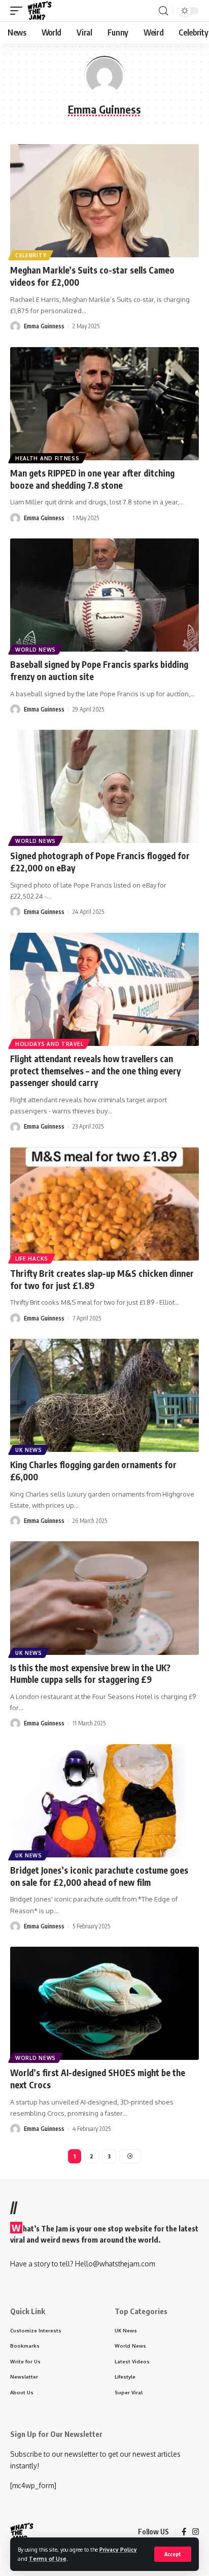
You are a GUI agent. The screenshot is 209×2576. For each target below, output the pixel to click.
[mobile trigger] (19, 11)
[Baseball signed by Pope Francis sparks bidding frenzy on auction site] (104, 595)
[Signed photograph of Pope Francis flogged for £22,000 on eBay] (104, 786)
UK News (29, 1450)
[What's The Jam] (40, 11)
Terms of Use (48, 2558)
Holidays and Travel (49, 1044)
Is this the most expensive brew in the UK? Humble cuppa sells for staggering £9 (90, 1674)
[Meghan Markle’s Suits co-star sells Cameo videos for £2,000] (104, 201)
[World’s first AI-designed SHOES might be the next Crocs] (104, 2003)
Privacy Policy (118, 2549)
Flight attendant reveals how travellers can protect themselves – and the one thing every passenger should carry (95, 1071)
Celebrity (31, 255)
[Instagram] (196, 2532)
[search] (163, 11)
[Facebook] (184, 2532)
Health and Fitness (47, 458)
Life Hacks (32, 1259)
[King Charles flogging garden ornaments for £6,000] (104, 1395)
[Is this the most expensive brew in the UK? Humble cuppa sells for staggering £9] (104, 1598)
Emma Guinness (44, 326)
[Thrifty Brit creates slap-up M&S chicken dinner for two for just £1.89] (104, 1204)
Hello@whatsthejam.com (115, 2264)
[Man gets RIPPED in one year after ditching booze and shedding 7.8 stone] (104, 404)
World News (36, 650)
